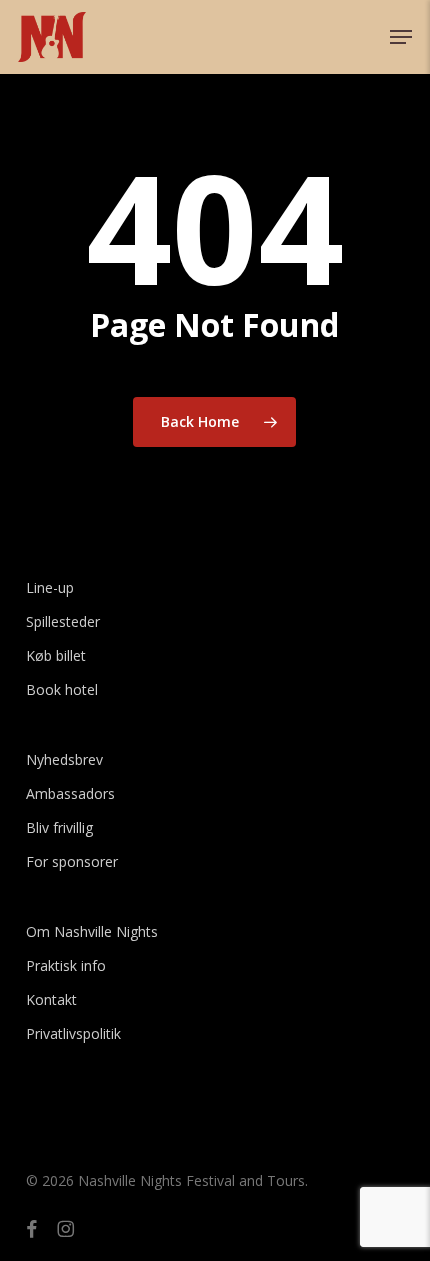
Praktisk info (66, 965)
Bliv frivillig (59, 827)
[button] (401, 37)
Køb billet (56, 655)
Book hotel (62, 689)
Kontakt (51, 999)
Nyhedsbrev (64, 759)
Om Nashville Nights (92, 931)
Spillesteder (63, 621)
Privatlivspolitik (73, 1033)
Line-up (50, 587)
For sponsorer (72, 861)
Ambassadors (70, 793)
